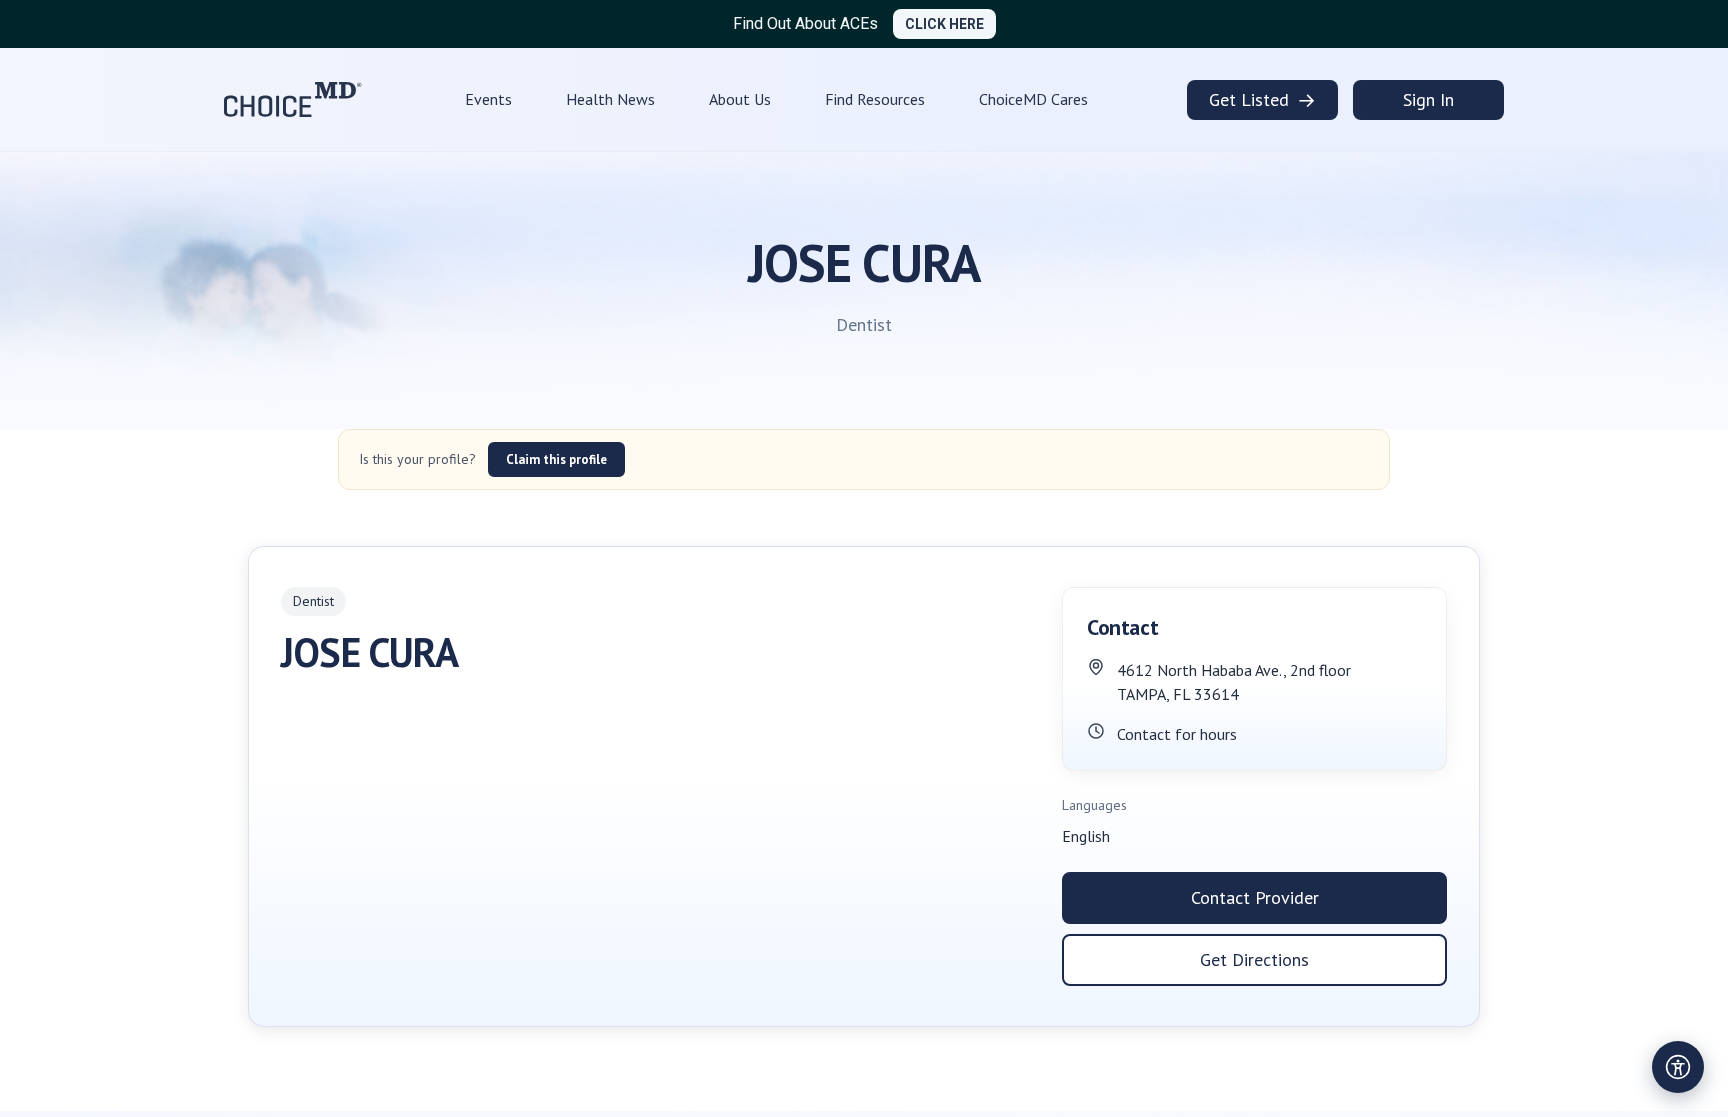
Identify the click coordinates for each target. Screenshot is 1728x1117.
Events (488, 99)
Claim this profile (556, 459)
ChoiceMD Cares (1033, 99)
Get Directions (1254, 959)
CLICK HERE (944, 24)
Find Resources (875, 99)
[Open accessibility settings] (1678, 1067)
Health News (610, 99)
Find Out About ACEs (805, 23)
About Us (740, 99)
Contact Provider (1255, 897)
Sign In (1428, 99)
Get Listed (1262, 100)
